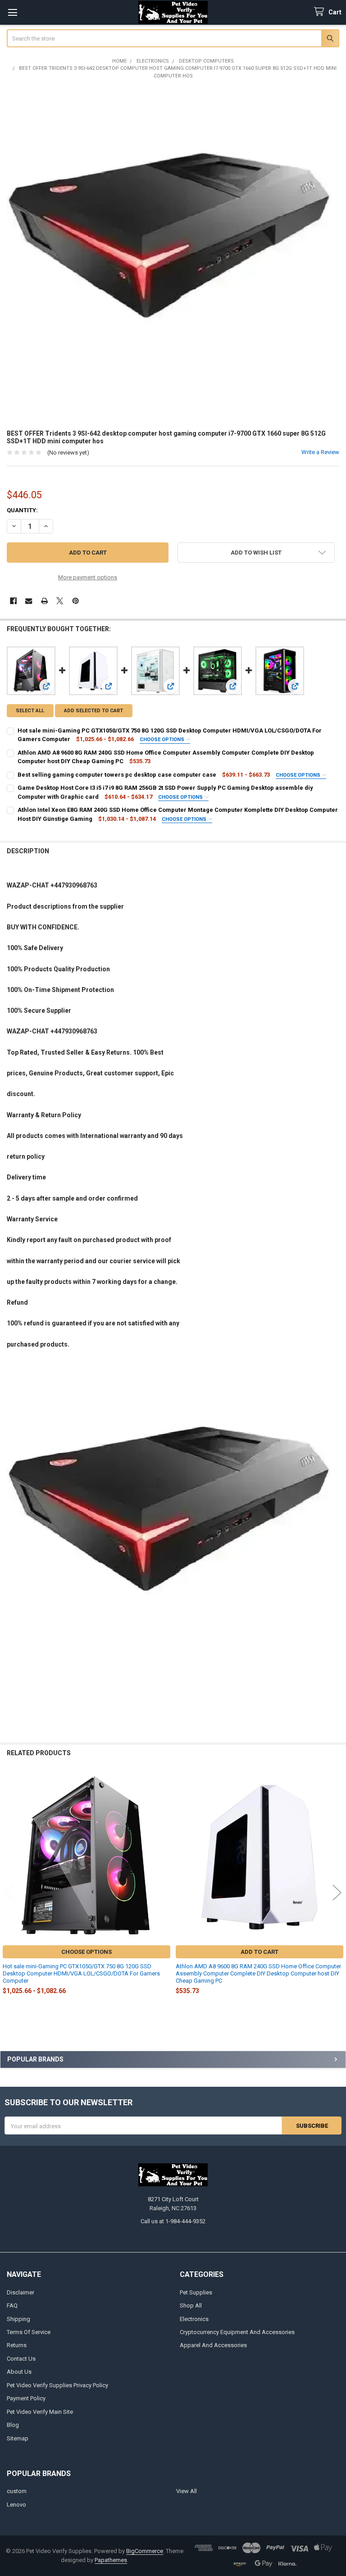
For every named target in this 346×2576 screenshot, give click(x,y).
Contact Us (21, 2359)
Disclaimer (20, 2292)
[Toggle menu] (12, 12)
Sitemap (18, 2438)
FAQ (12, 2305)
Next (337, 1893)
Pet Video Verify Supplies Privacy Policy (57, 2385)
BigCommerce (145, 2551)
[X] (60, 601)
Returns (17, 2345)
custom (17, 2491)
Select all (30, 711)
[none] (173, 254)
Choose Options (163, 740)
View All (187, 2491)
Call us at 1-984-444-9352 (173, 2221)
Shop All (191, 2305)
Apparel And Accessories (213, 2345)
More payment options (88, 577)
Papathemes (111, 2560)
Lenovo (16, 2505)
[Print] (44, 601)
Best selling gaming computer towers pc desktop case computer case (117, 775)
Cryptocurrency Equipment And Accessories (237, 2332)
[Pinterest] (75, 601)
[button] (256, 553)
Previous (9, 1893)
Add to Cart (259, 1952)
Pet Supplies (196, 2292)
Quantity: (22, 510)
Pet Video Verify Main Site (40, 2412)
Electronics (194, 2319)
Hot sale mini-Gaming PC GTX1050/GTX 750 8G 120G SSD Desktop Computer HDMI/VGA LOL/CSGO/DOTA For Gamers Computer (81, 1974)
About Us (19, 2372)
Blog (13, 2425)
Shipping (18, 2319)
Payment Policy (26, 2398)
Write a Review (320, 452)
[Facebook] (13, 601)
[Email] (29, 601)
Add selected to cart (93, 711)
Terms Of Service (29, 2332)
